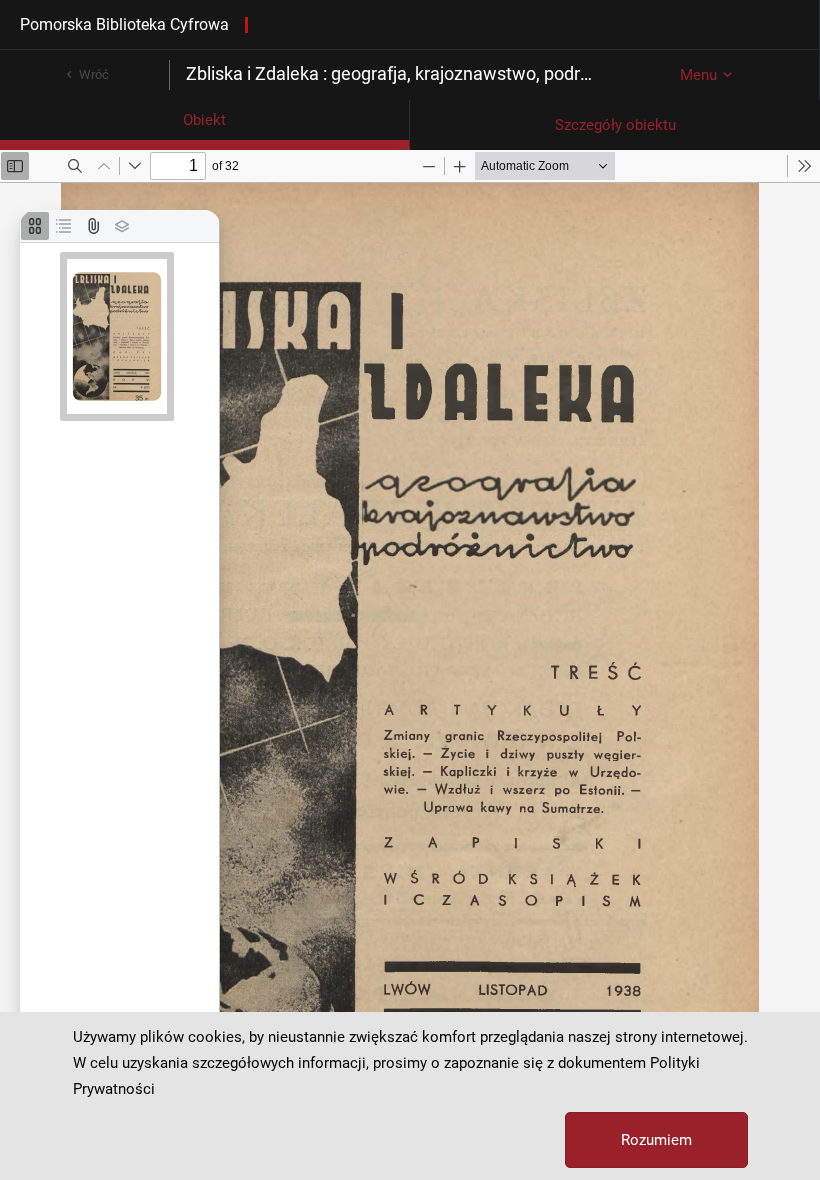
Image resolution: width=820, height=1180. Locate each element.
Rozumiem (656, 1140)
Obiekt (204, 120)
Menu (698, 75)
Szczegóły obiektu (615, 125)
